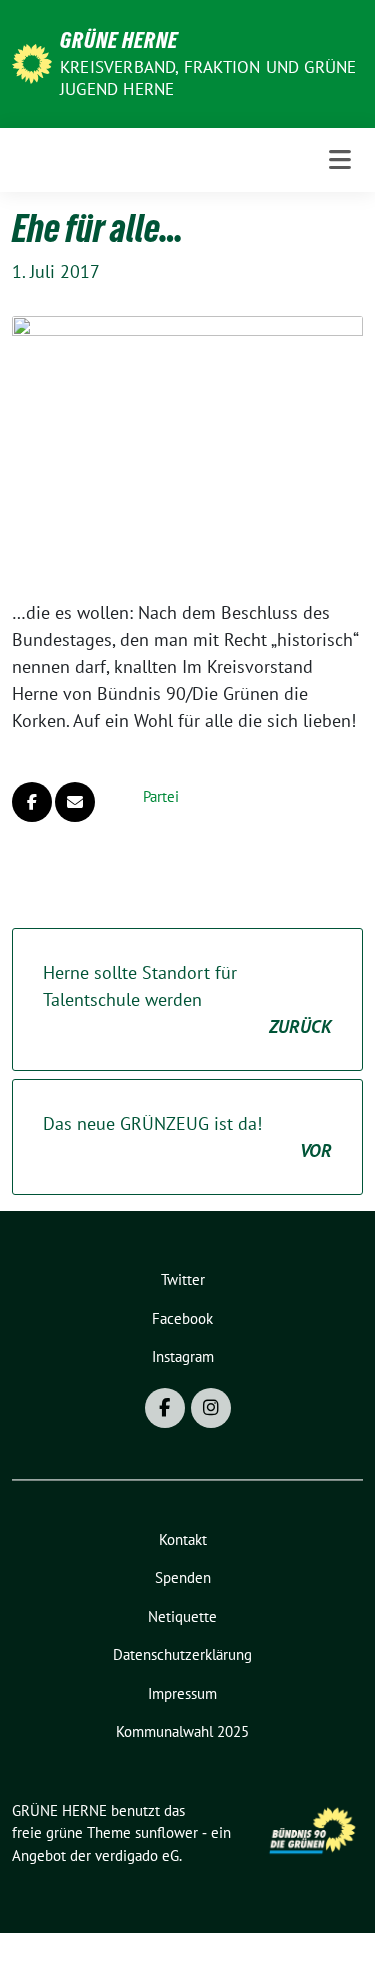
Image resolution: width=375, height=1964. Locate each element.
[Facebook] (165, 1408)
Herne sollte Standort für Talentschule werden (187, 999)
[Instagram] (211, 1408)
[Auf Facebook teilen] (32, 802)
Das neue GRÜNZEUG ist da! (187, 1137)
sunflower (166, 1832)
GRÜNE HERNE (119, 40)
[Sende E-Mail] (75, 802)
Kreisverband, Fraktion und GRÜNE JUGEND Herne (208, 78)
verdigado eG (137, 1855)
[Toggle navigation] (340, 160)
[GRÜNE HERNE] (32, 61)
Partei (161, 796)
